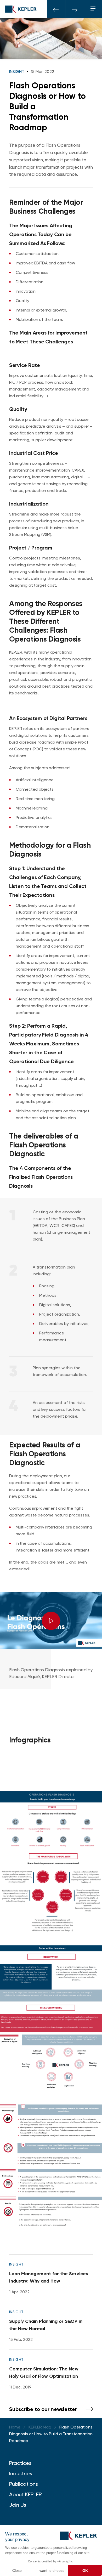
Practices (20, 2463)
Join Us (18, 2505)
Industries (21, 2473)
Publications (24, 2484)
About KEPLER (25, 2494)
